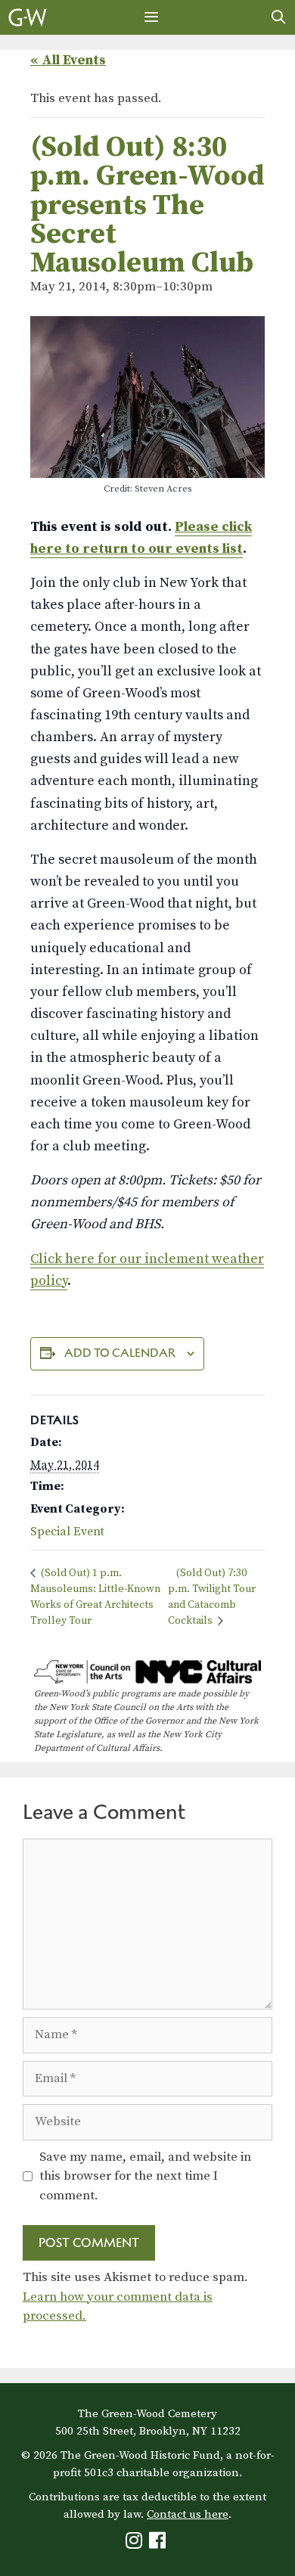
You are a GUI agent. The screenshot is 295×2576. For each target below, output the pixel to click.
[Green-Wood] (28, 17)
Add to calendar (120, 1353)
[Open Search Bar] (279, 17)
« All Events (68, 60)
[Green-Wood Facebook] (159, 2544)
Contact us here (188, 2514)
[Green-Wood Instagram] (136, 2544)
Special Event (67, 1532)
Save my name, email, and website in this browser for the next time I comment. (145, 2176)
